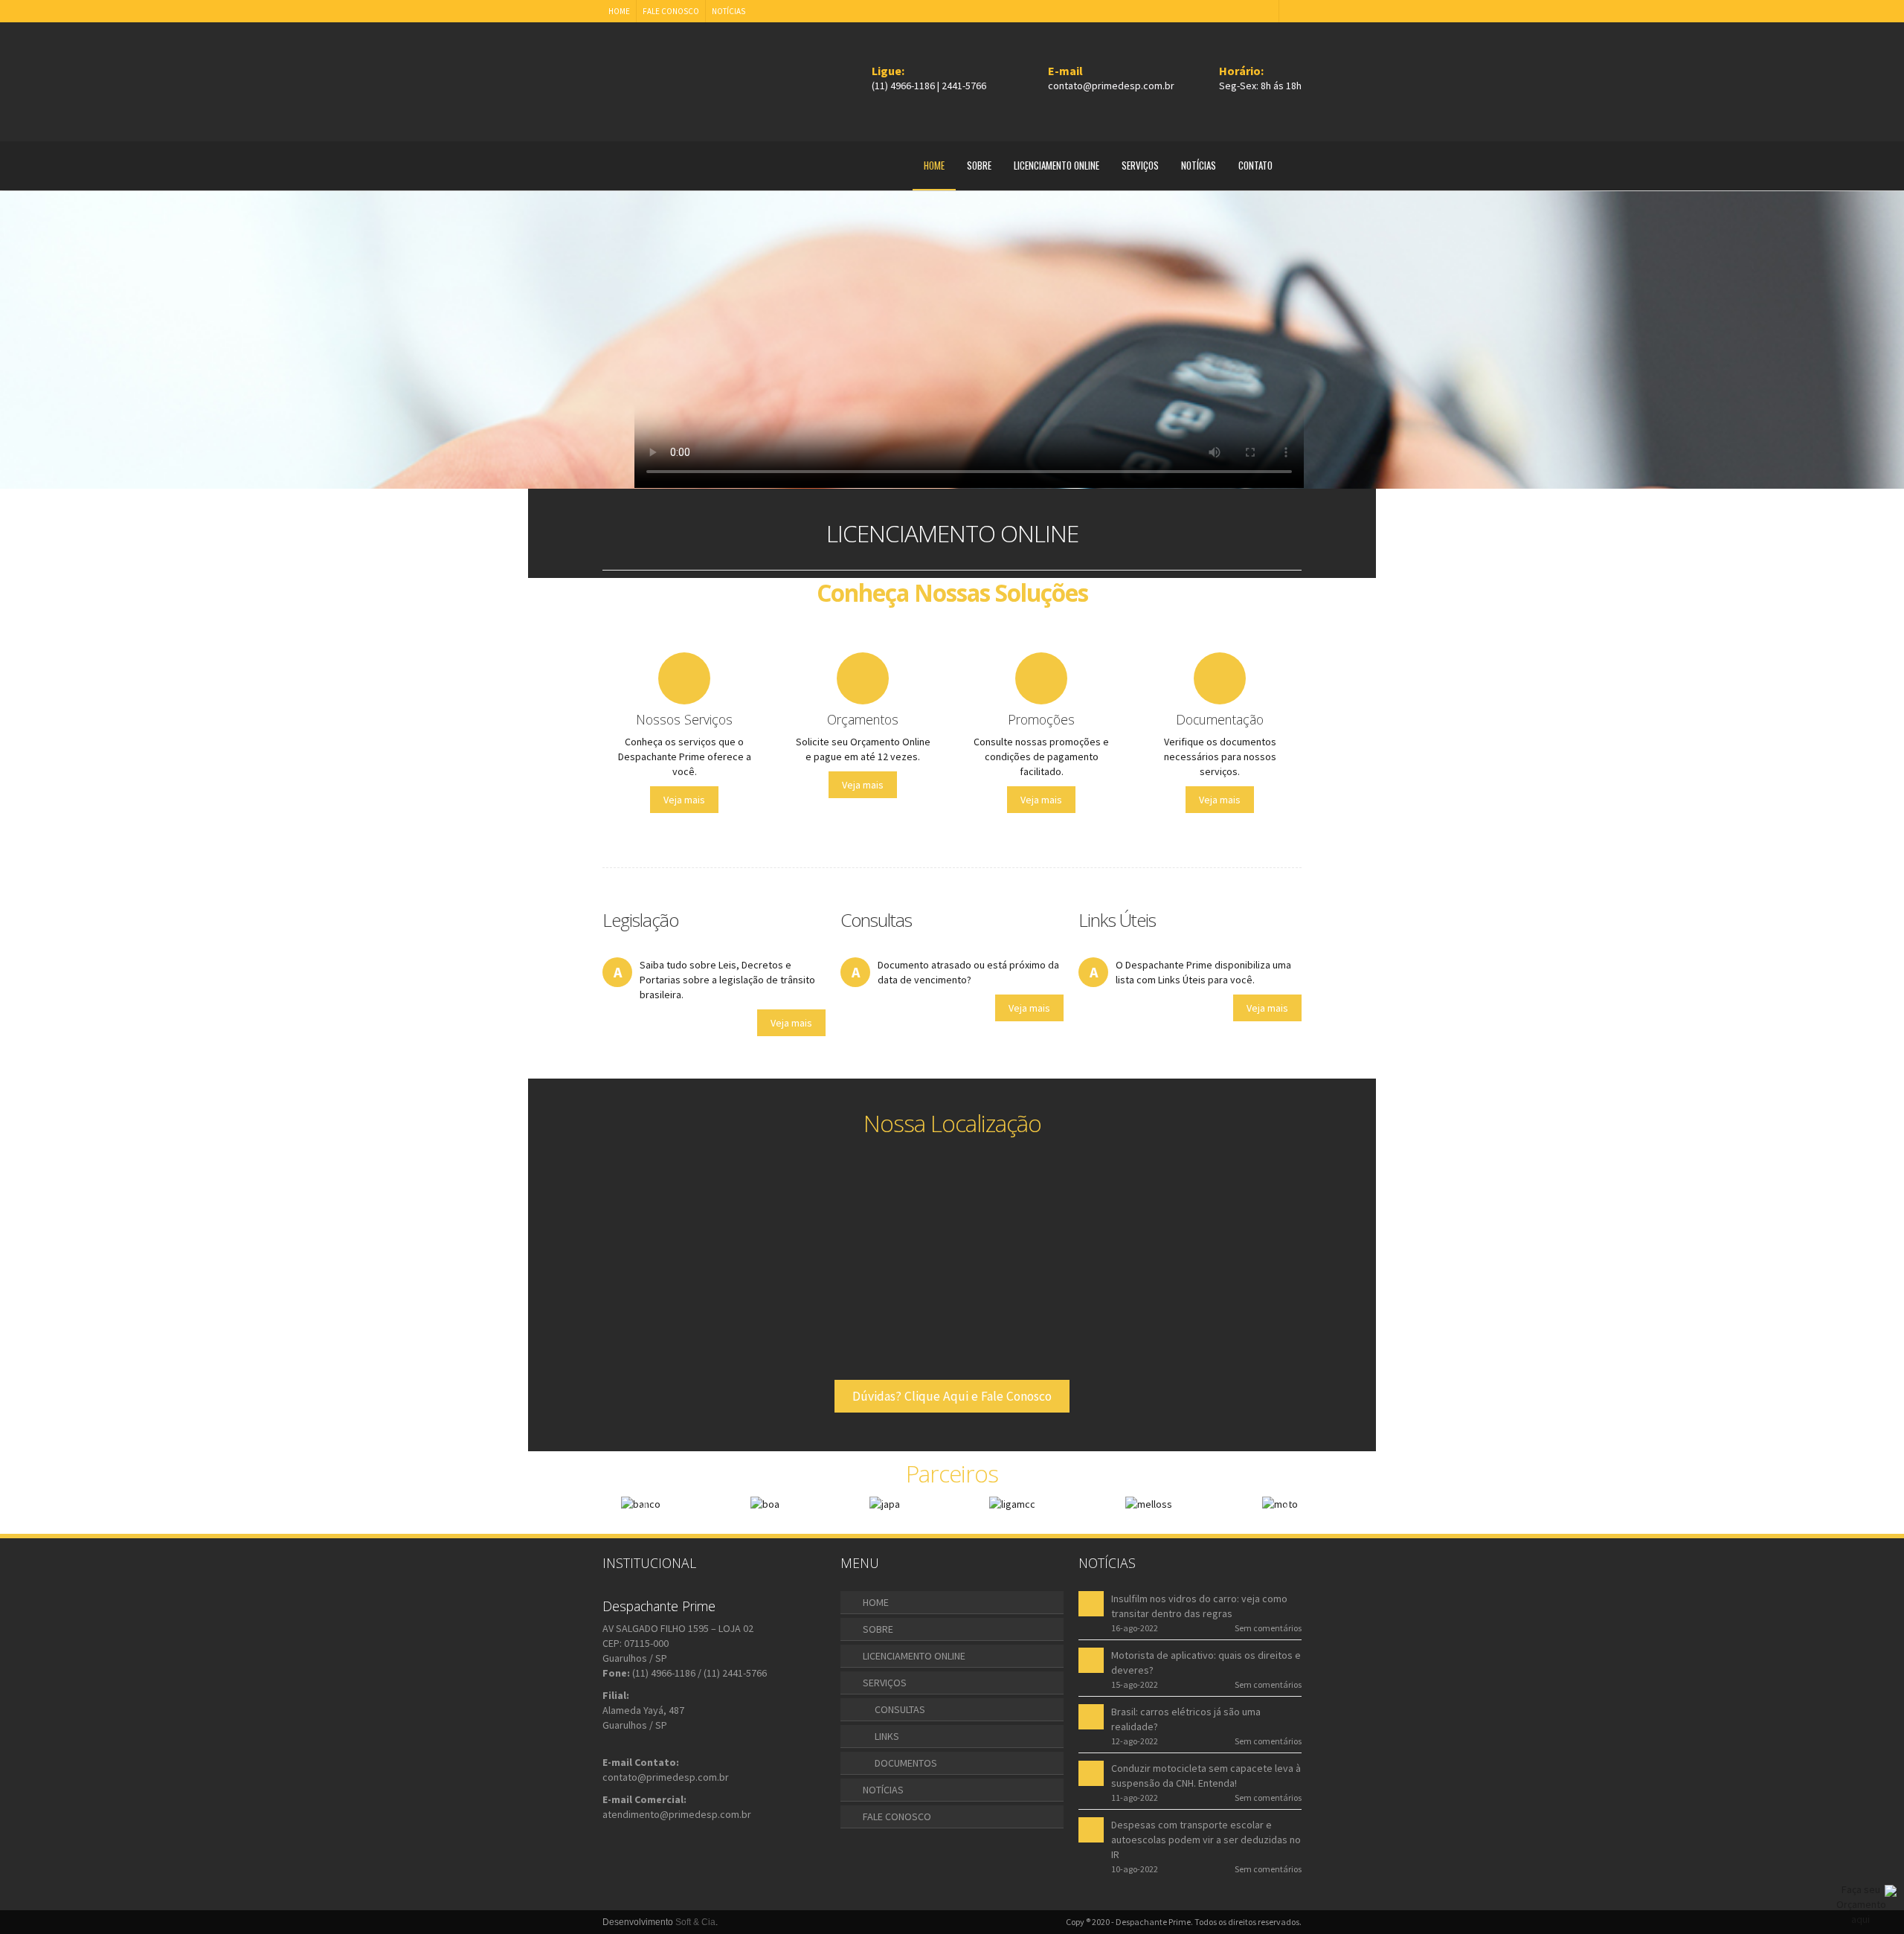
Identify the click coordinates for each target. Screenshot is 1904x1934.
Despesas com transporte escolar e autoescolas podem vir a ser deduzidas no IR (1206, 1840)
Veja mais (684, 800)
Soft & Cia (695, 1922)
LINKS (887, 1736)
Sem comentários (1268, 1628)
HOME (619, 11)
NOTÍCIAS (729, 11)
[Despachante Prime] (672, 77)
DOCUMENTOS (906, 1763)
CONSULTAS (900, 1709)
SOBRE (979, 165)
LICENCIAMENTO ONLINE (1056, 165)
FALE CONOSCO (671, 11)
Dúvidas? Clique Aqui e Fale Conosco (952, 1396)
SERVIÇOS (1140, 165)
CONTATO (1255, 165)
